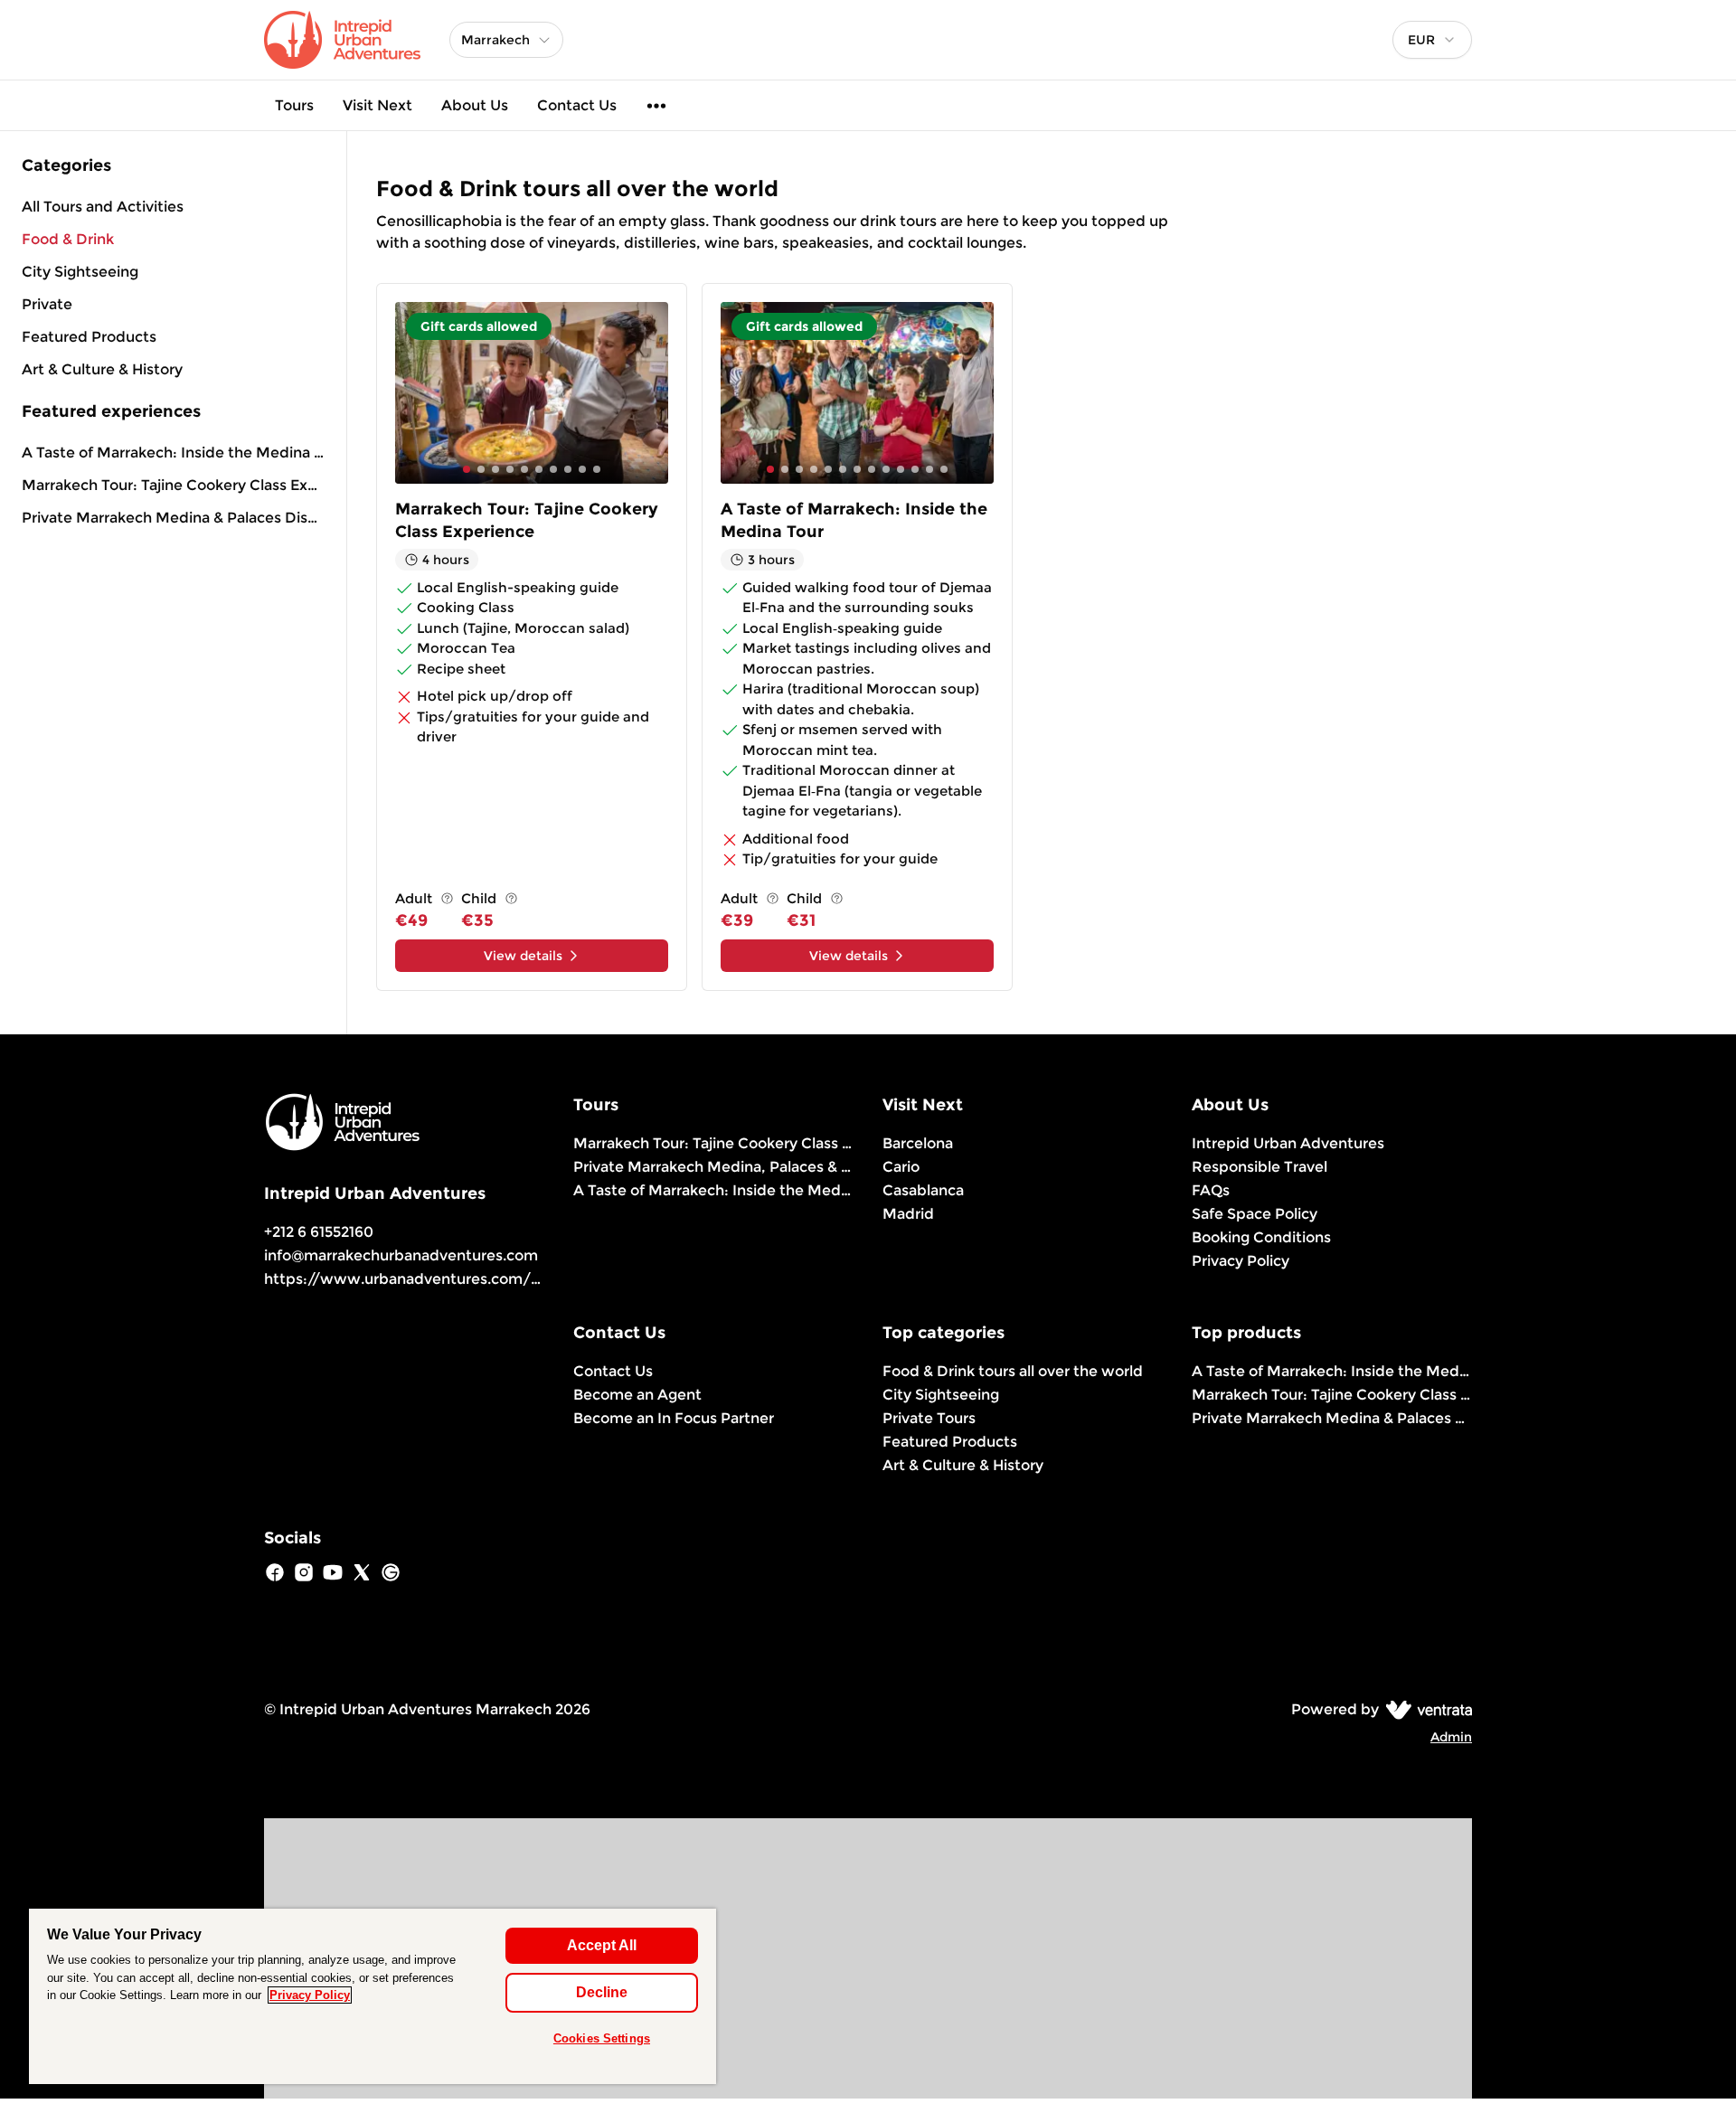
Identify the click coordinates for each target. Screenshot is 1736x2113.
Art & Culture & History (963, 1465)
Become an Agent (637, 1395)
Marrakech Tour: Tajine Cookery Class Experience (173, 485)
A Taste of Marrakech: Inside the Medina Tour (173, 453)
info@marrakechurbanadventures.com (401, 1255)
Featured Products (950, 1442)
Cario (901, 1167)
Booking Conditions (1261, 1237)
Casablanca (923, 1190)
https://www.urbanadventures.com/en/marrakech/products (485, 1279)
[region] (373, 1996)
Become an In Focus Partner (674, 1418)
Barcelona (918, 1143)
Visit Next (377, 105)
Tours (294, 105)
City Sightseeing (941, 1395)
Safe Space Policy (1255, 1214)
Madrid (908, 1214)
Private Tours (929, 1418)
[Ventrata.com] (1425, 1709)
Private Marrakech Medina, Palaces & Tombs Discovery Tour (713, 1167)
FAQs (1211, 1190)
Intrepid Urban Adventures (1288, 1143)
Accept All (602, 1945)
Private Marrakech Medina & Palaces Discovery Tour (173, 518)
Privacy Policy (1241, 1261)
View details (523, 956)
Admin (1451, 1737)
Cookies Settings (602, 2038)
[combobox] (1432, 40)
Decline (602, 1992)
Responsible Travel (1260, 1167)
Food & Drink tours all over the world (1013, 1371)
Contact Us (577, 105)
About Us (475, 105)
